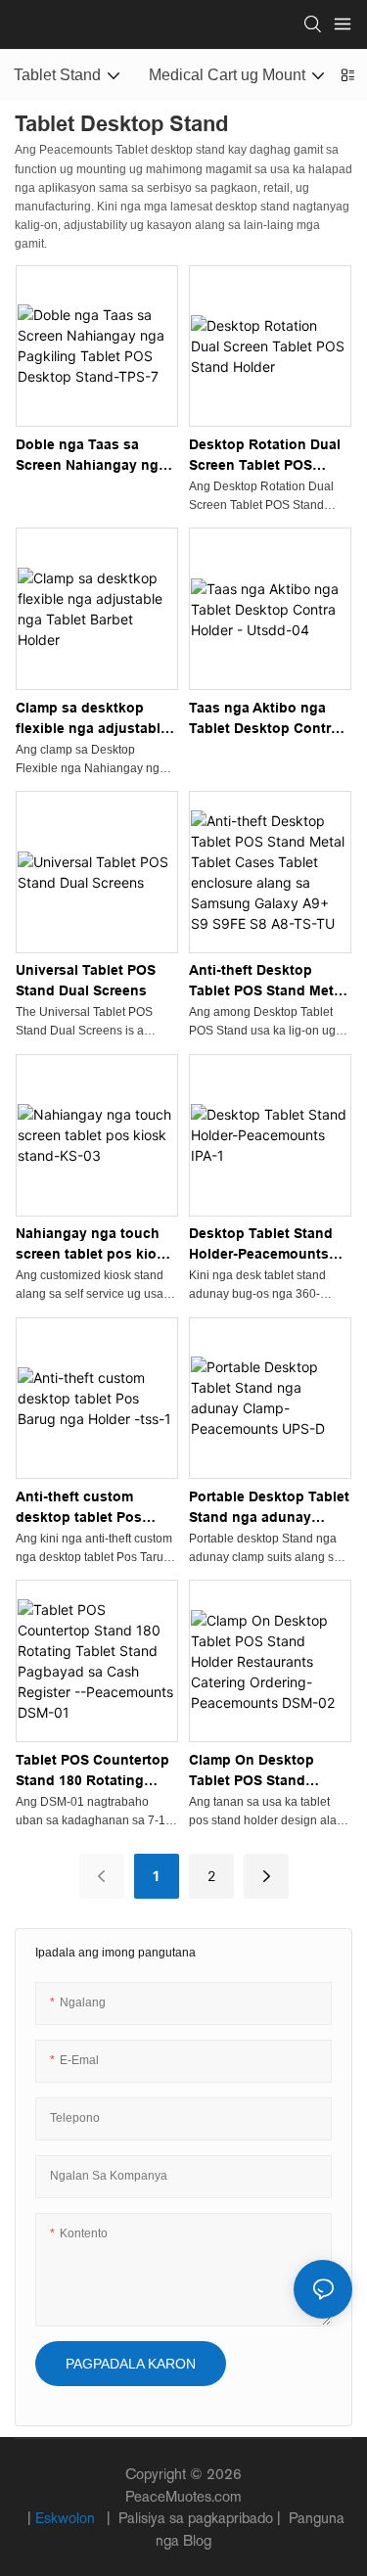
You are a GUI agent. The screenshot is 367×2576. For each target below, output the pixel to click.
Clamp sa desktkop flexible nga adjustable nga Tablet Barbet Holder (92, 719)
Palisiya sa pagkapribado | (200, 2518)
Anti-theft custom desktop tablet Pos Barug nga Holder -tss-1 (95, 1508)
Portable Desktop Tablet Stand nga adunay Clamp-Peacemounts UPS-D (269, 1508)
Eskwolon (67, 2518)
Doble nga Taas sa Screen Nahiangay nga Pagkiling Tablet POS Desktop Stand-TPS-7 (91, 456)
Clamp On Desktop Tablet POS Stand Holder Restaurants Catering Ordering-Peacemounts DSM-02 (262, 1771)
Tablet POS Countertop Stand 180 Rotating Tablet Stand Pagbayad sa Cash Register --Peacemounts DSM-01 (93, 1771)
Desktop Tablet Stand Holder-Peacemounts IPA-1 (261, 1245)
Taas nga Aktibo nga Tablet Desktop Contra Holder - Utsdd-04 (264, 719)
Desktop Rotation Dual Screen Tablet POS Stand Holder (265, 456)
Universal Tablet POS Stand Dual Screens (86, 980)
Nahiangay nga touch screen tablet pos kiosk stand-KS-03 (94, 1245)
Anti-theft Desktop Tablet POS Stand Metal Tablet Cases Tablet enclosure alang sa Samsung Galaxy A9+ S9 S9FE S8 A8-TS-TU (270, 982)
